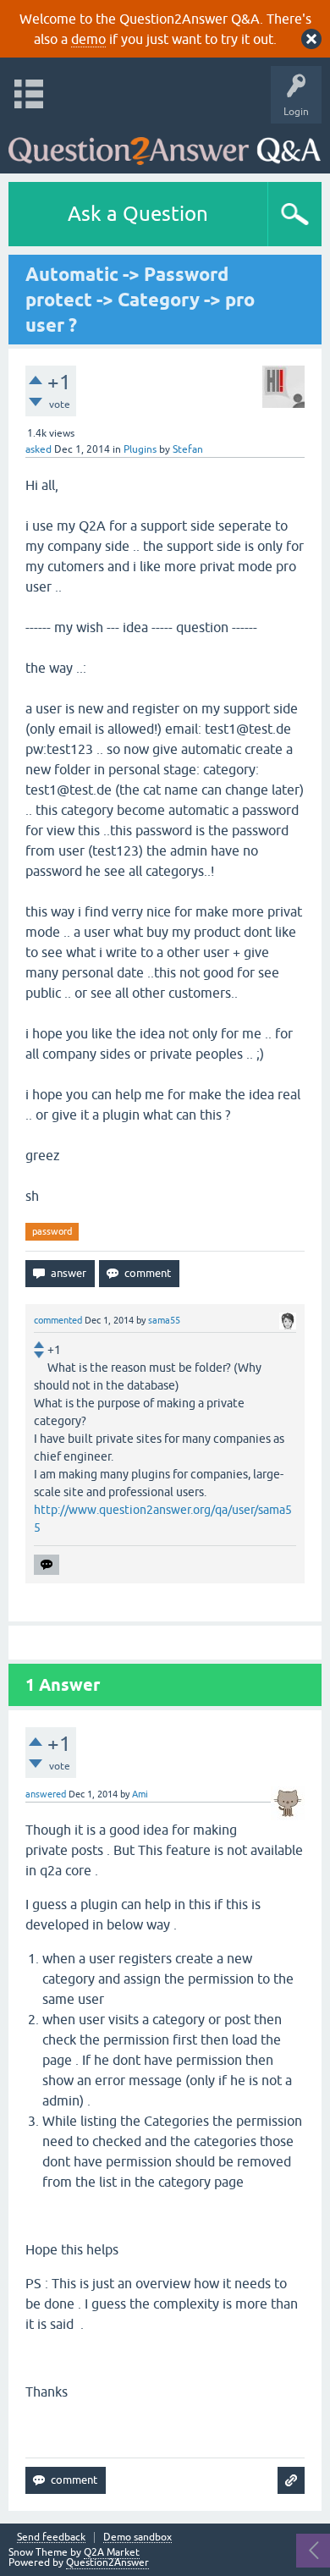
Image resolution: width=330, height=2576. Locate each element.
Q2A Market (112, 2552)
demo (88, 39)
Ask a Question (138, 214)
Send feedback (51, 2537)
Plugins (140, 449)
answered (46, 1794)
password (52, 1231)
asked (38, 449)
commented (58, 1320)
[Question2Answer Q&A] (165, 144)
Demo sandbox (137, 2537)
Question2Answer (107, 2562)
